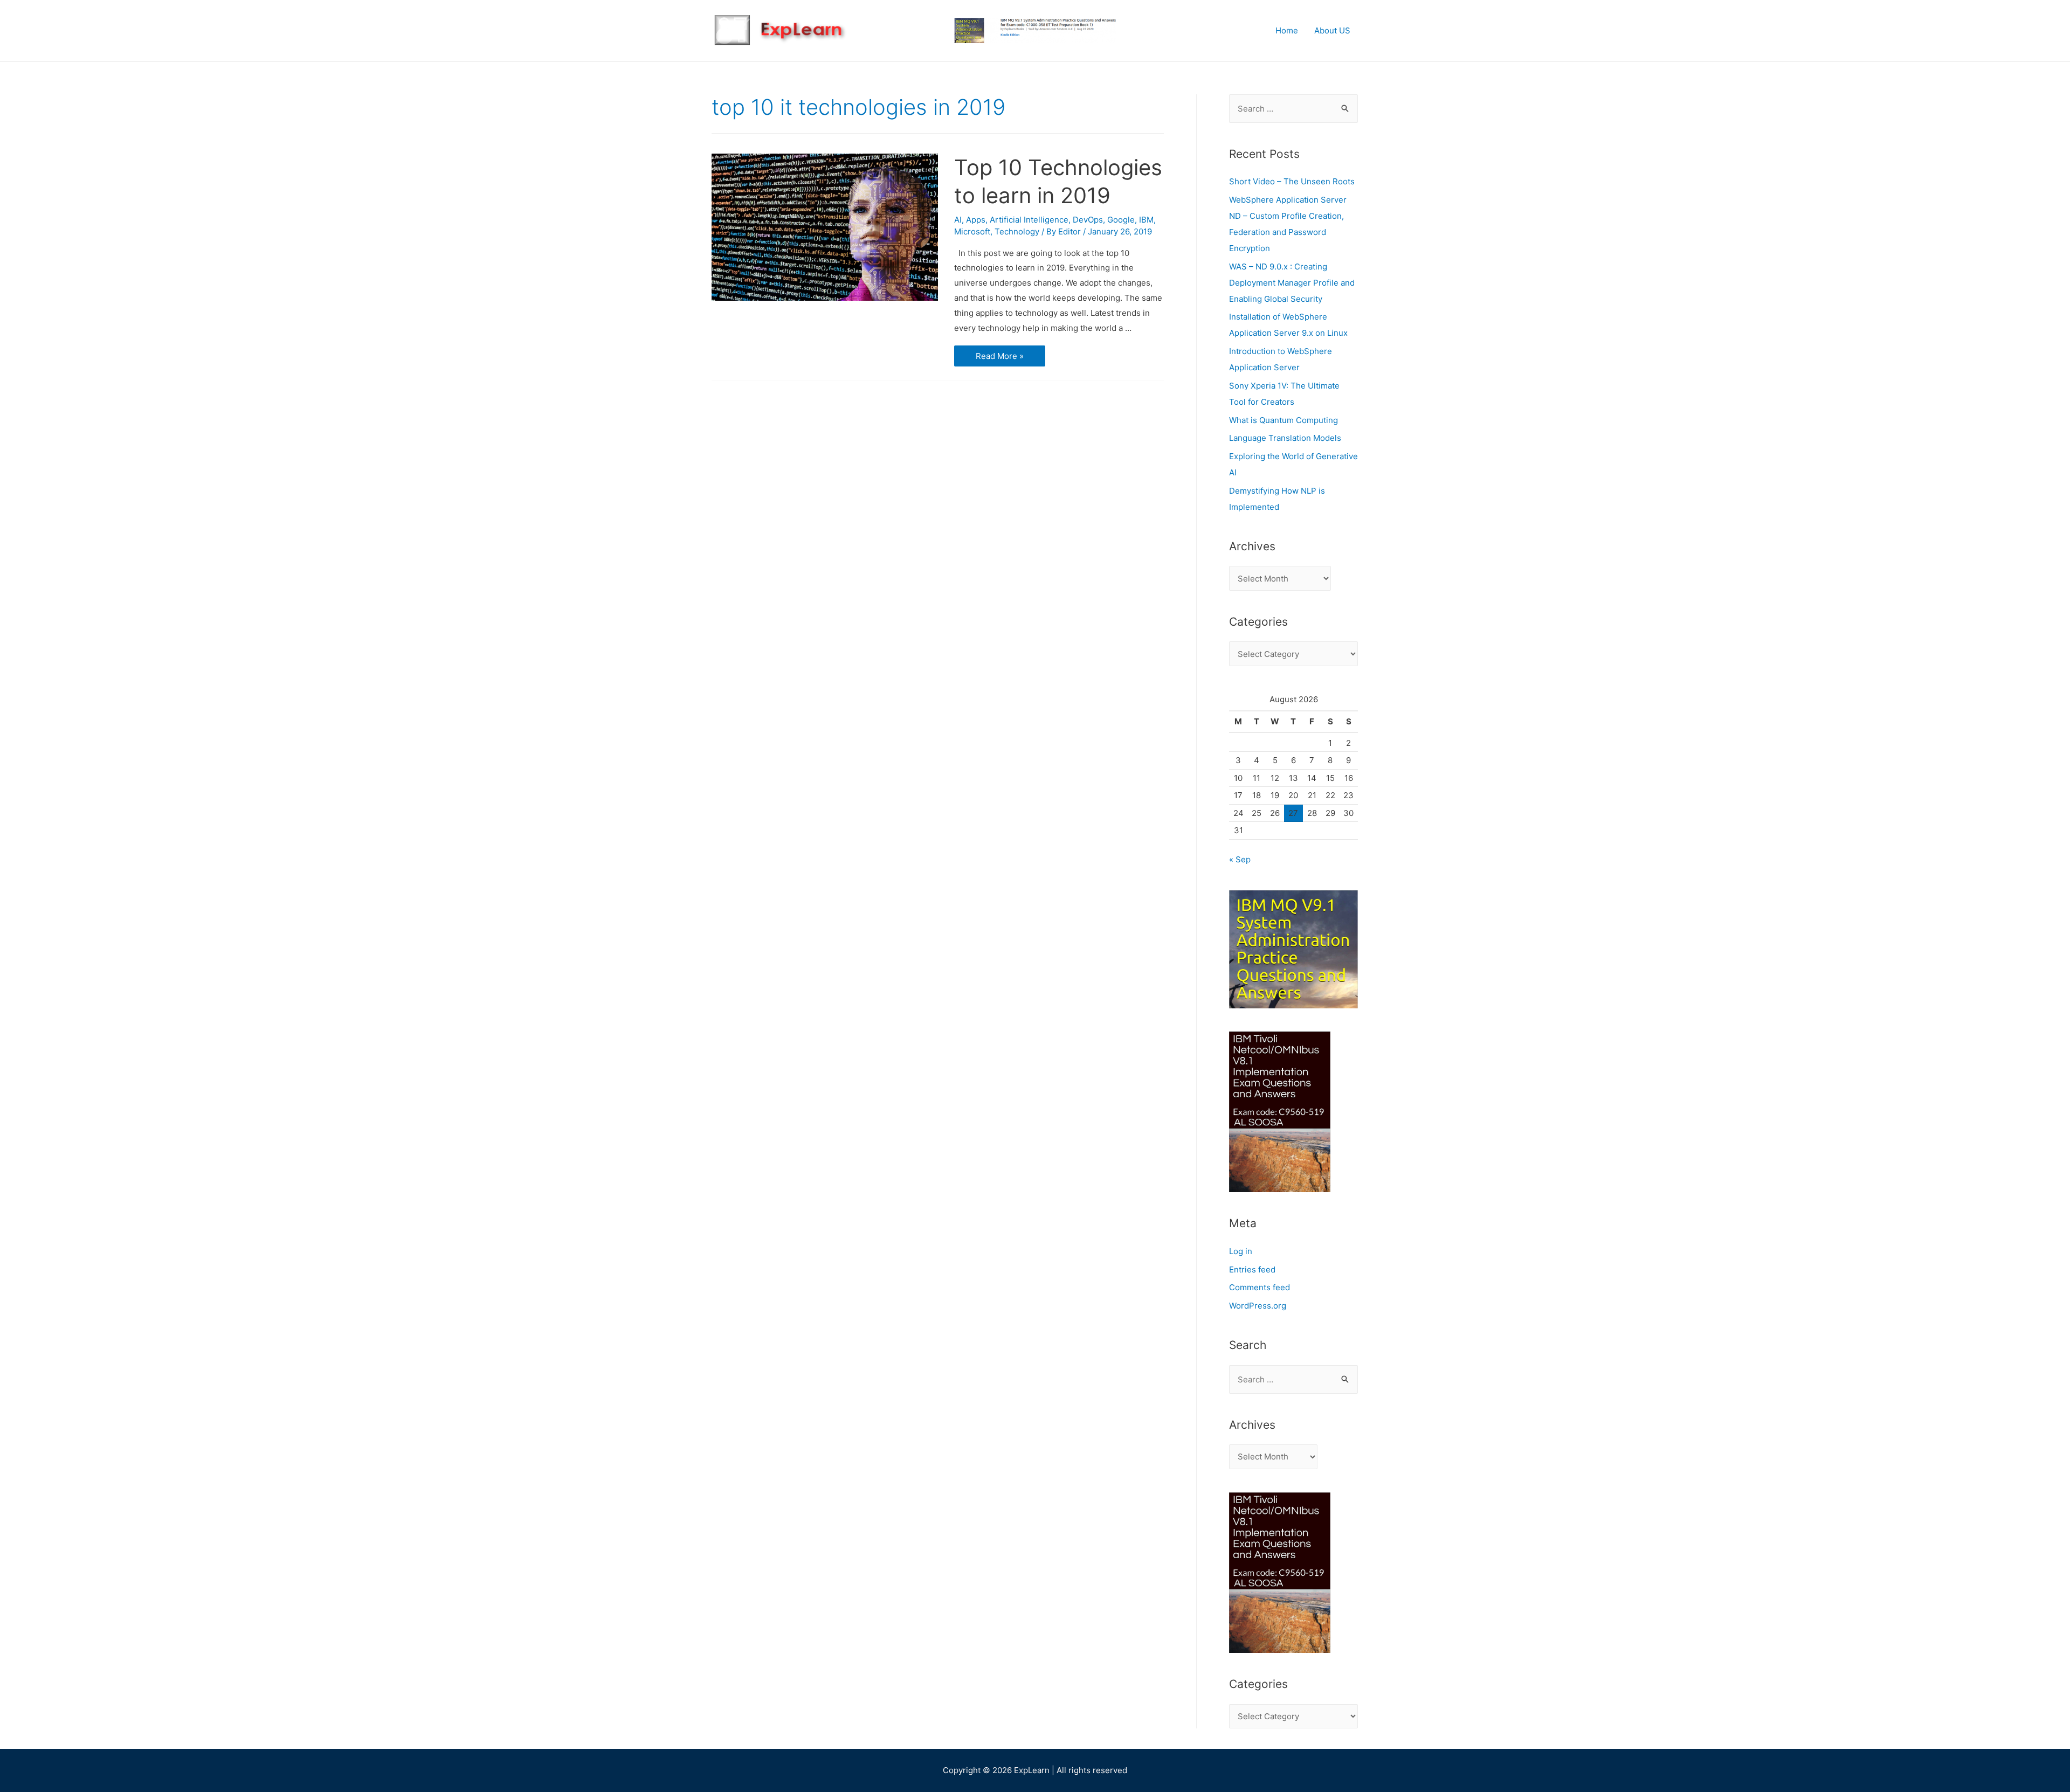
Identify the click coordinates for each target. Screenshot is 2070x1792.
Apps (976, 220)
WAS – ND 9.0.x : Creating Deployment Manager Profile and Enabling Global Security (1292, 283)
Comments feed (1260, 1287)
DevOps (1088, 220)
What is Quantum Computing (1284, 420)
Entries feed (1252, 1269)
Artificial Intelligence (1029, 220)
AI (958, 220)
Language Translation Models (1285, 438)
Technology (1017, 231)
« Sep (1240, 859)
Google (1121, 220)
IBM (1146, 220)
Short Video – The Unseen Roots (1292, 181)
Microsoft (972, 231)
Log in (1241, 1251)
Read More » (1001, 357)
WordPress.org (1258, 1306)
